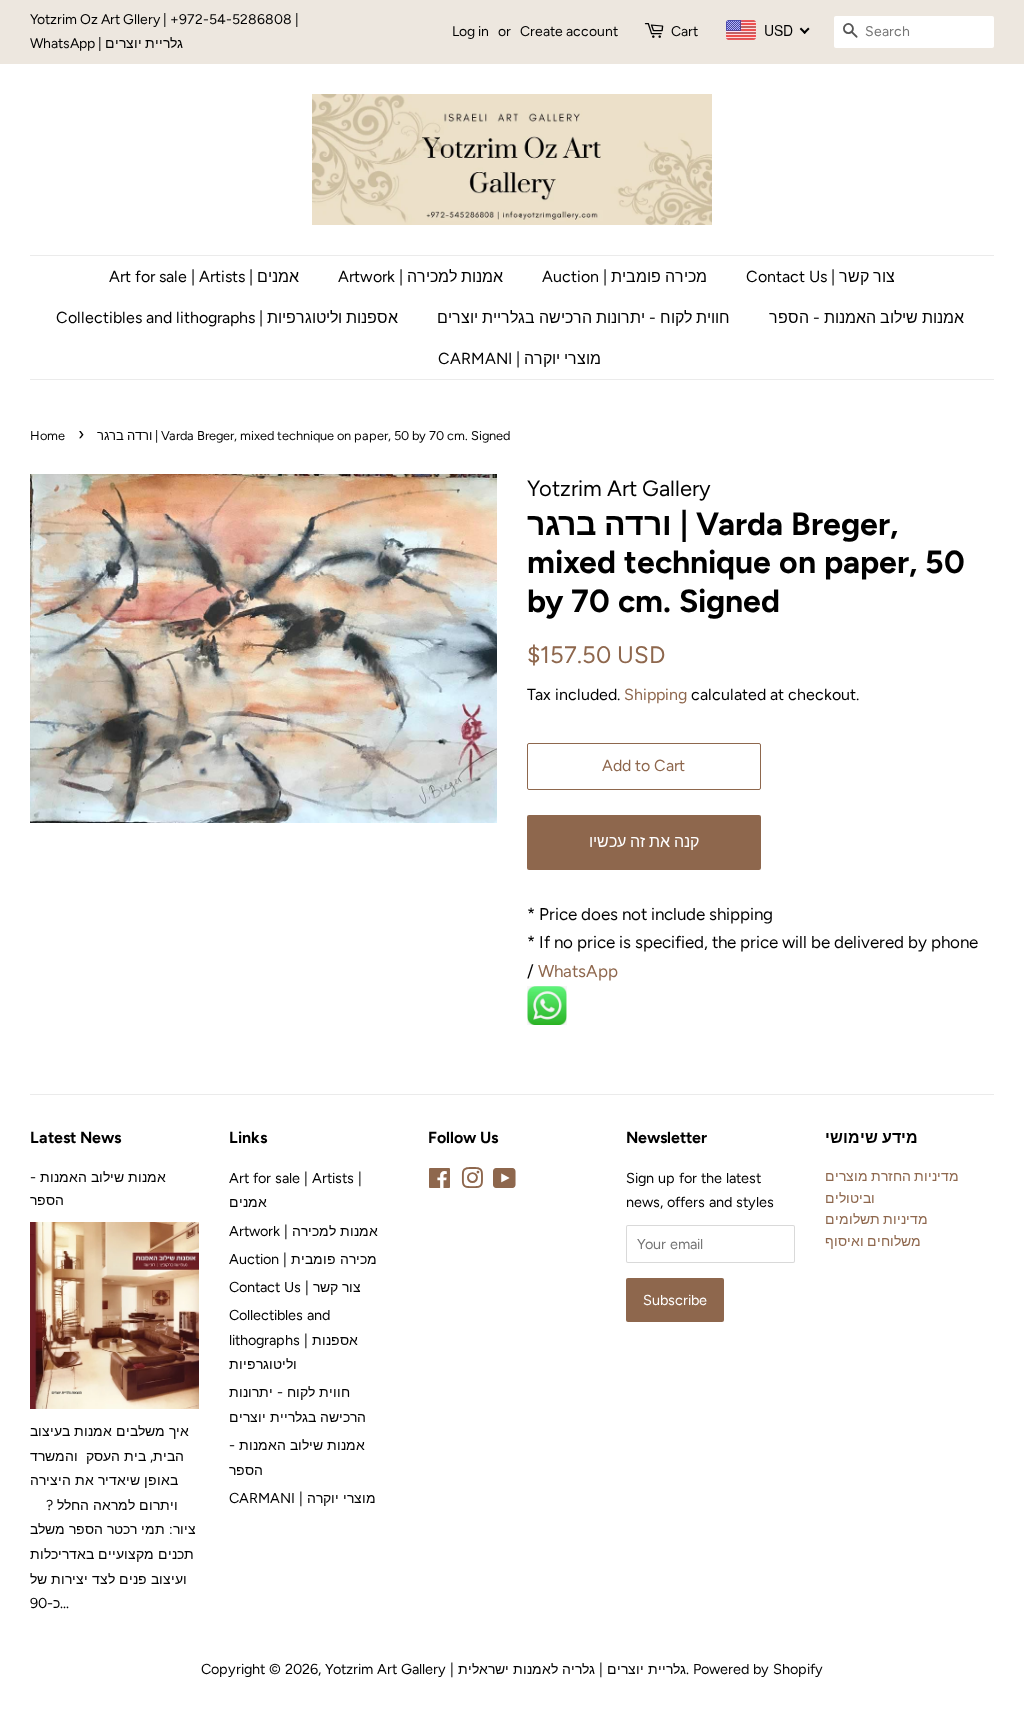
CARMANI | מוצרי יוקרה (519, 358)
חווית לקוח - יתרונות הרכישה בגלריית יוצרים (583, 317)
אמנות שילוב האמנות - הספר (866, 317)
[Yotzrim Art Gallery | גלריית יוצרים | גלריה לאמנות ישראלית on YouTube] (504, 1182)
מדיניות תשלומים (876, 1219)
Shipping (655, 694)
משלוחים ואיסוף (873, 1241)
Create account (569, 31)
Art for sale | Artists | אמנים (204, 276)
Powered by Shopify (758, 1669)
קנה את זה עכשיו (644, 841)
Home (47, 435)
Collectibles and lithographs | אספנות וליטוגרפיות (227, 317)
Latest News (75, 1137)
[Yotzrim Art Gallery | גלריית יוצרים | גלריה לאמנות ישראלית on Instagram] (472, 1182)
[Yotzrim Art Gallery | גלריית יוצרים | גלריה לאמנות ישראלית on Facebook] (439, 1182)
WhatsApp (580, 971)
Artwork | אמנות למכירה (420, 276)
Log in (470, 31)
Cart (684, 31)
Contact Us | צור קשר (820, 276)
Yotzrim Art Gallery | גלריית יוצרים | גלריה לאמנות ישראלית (505, 1669)
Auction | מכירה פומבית (624, 276)
